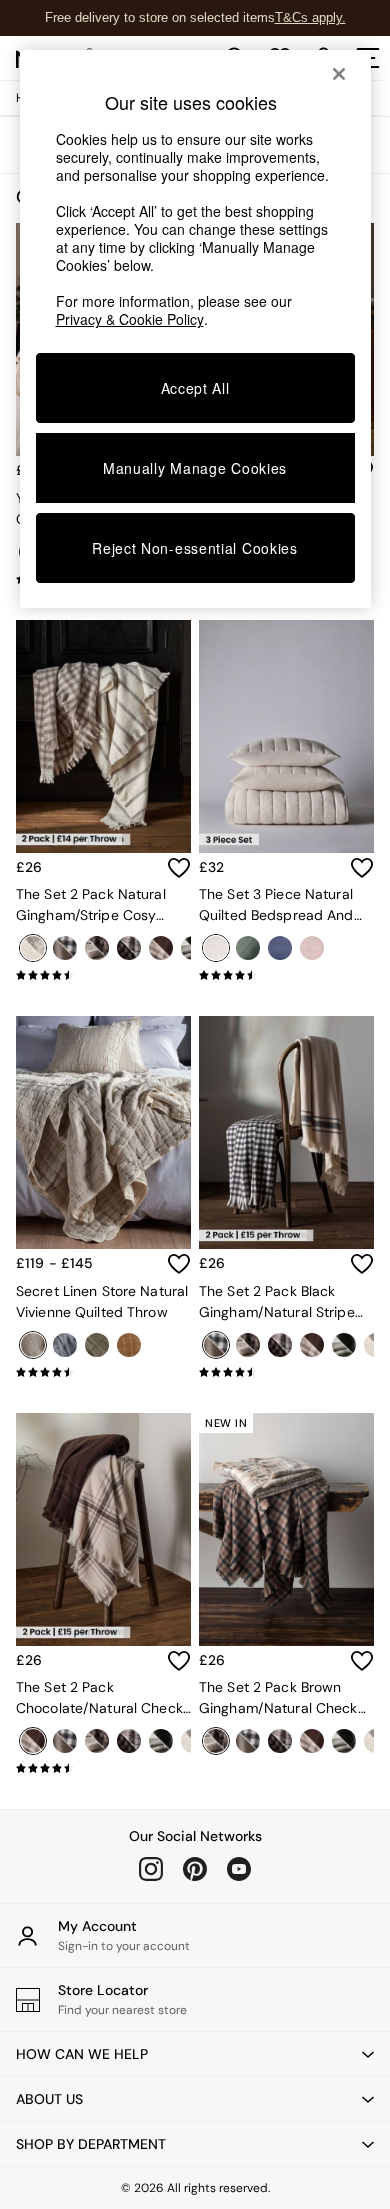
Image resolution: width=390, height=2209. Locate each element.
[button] (195, 2054)
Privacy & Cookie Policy (130, 319)
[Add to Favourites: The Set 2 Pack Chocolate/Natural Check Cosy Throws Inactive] (179, 1661)
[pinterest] (195, 1869)
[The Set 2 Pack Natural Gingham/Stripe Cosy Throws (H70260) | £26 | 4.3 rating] (103, 975)
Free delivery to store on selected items (160, 17)
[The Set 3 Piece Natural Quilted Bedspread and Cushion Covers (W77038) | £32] (286, 736)
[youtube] (239, 1869)
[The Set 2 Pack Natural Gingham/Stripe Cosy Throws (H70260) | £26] (103, 736)
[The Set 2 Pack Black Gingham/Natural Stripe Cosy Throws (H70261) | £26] (286, 1132)
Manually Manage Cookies (195, 468)
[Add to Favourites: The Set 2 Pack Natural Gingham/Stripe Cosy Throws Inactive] (179, 868)
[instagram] (151, 1869)
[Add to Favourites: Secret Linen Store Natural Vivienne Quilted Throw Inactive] (179, 1264)
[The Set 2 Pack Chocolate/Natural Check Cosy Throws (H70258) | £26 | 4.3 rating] (103, 1768)
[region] (195, 329)
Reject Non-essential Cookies (195, 548)
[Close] (339, 74)
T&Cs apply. (310, 17)
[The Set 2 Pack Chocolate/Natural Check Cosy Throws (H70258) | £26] (103, 1529)
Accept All (195, 388)
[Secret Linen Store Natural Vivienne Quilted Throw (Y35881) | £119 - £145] (103, 1132)
